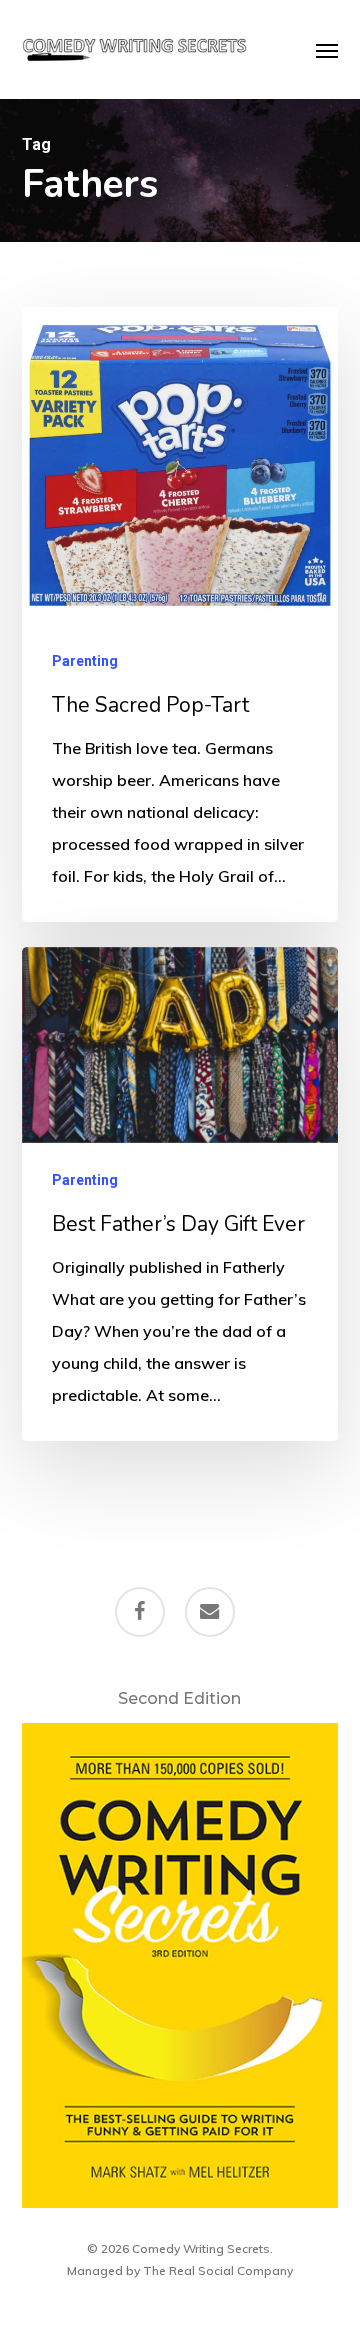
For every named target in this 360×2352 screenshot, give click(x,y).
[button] (327, 50)
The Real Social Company (218, 2270)
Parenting (85, 661)
